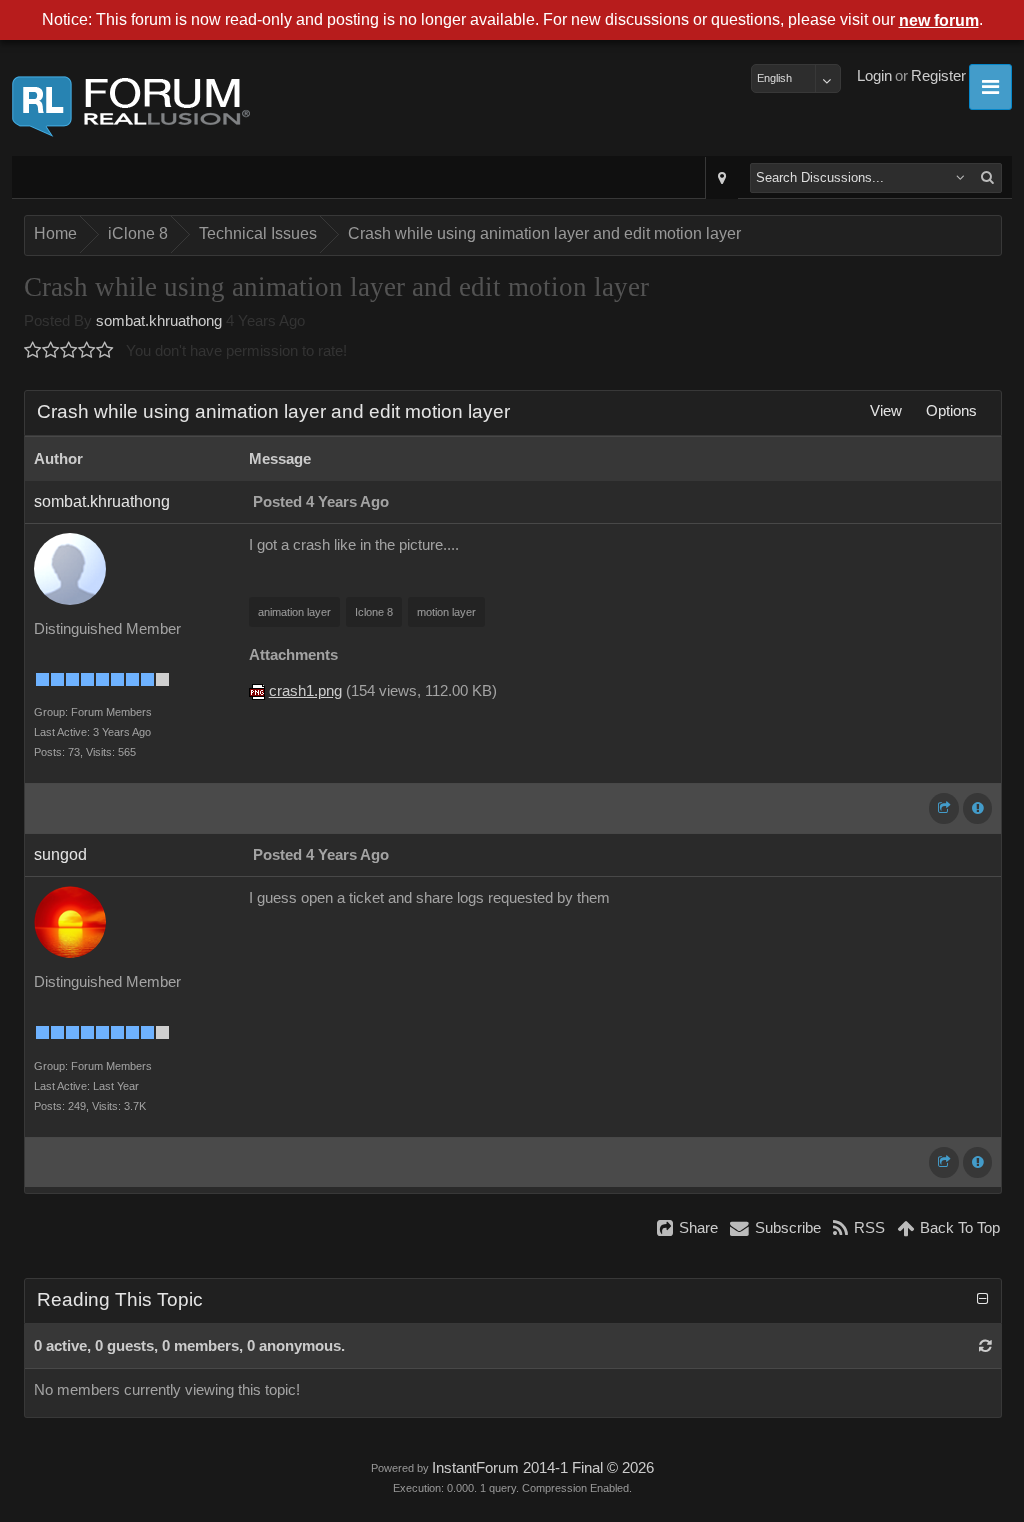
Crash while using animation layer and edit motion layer (544, 233)
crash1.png (305, 691)
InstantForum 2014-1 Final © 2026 (543, 1468)
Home (55, 233)
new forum (939, 20)
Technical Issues (258, 233)
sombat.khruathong (159, 321)
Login (874, 76)
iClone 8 (138, 233)
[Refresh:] (985, 1346)
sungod (60, 854)
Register (938, 76)
